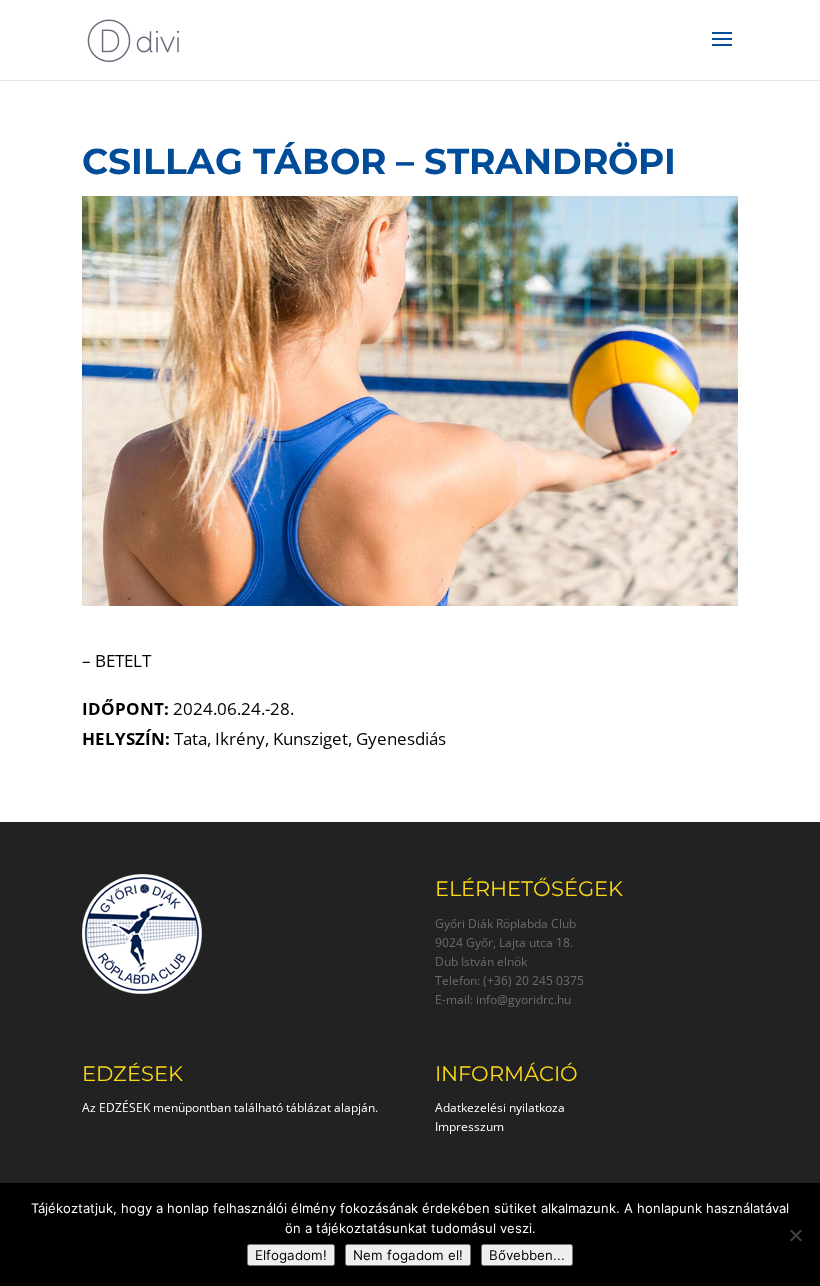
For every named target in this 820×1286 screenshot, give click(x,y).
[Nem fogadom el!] (795, 1235)
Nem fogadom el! (408, 1255)
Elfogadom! (291, 1255)
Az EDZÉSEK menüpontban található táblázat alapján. (230, 1107)
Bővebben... (527, 1255)
